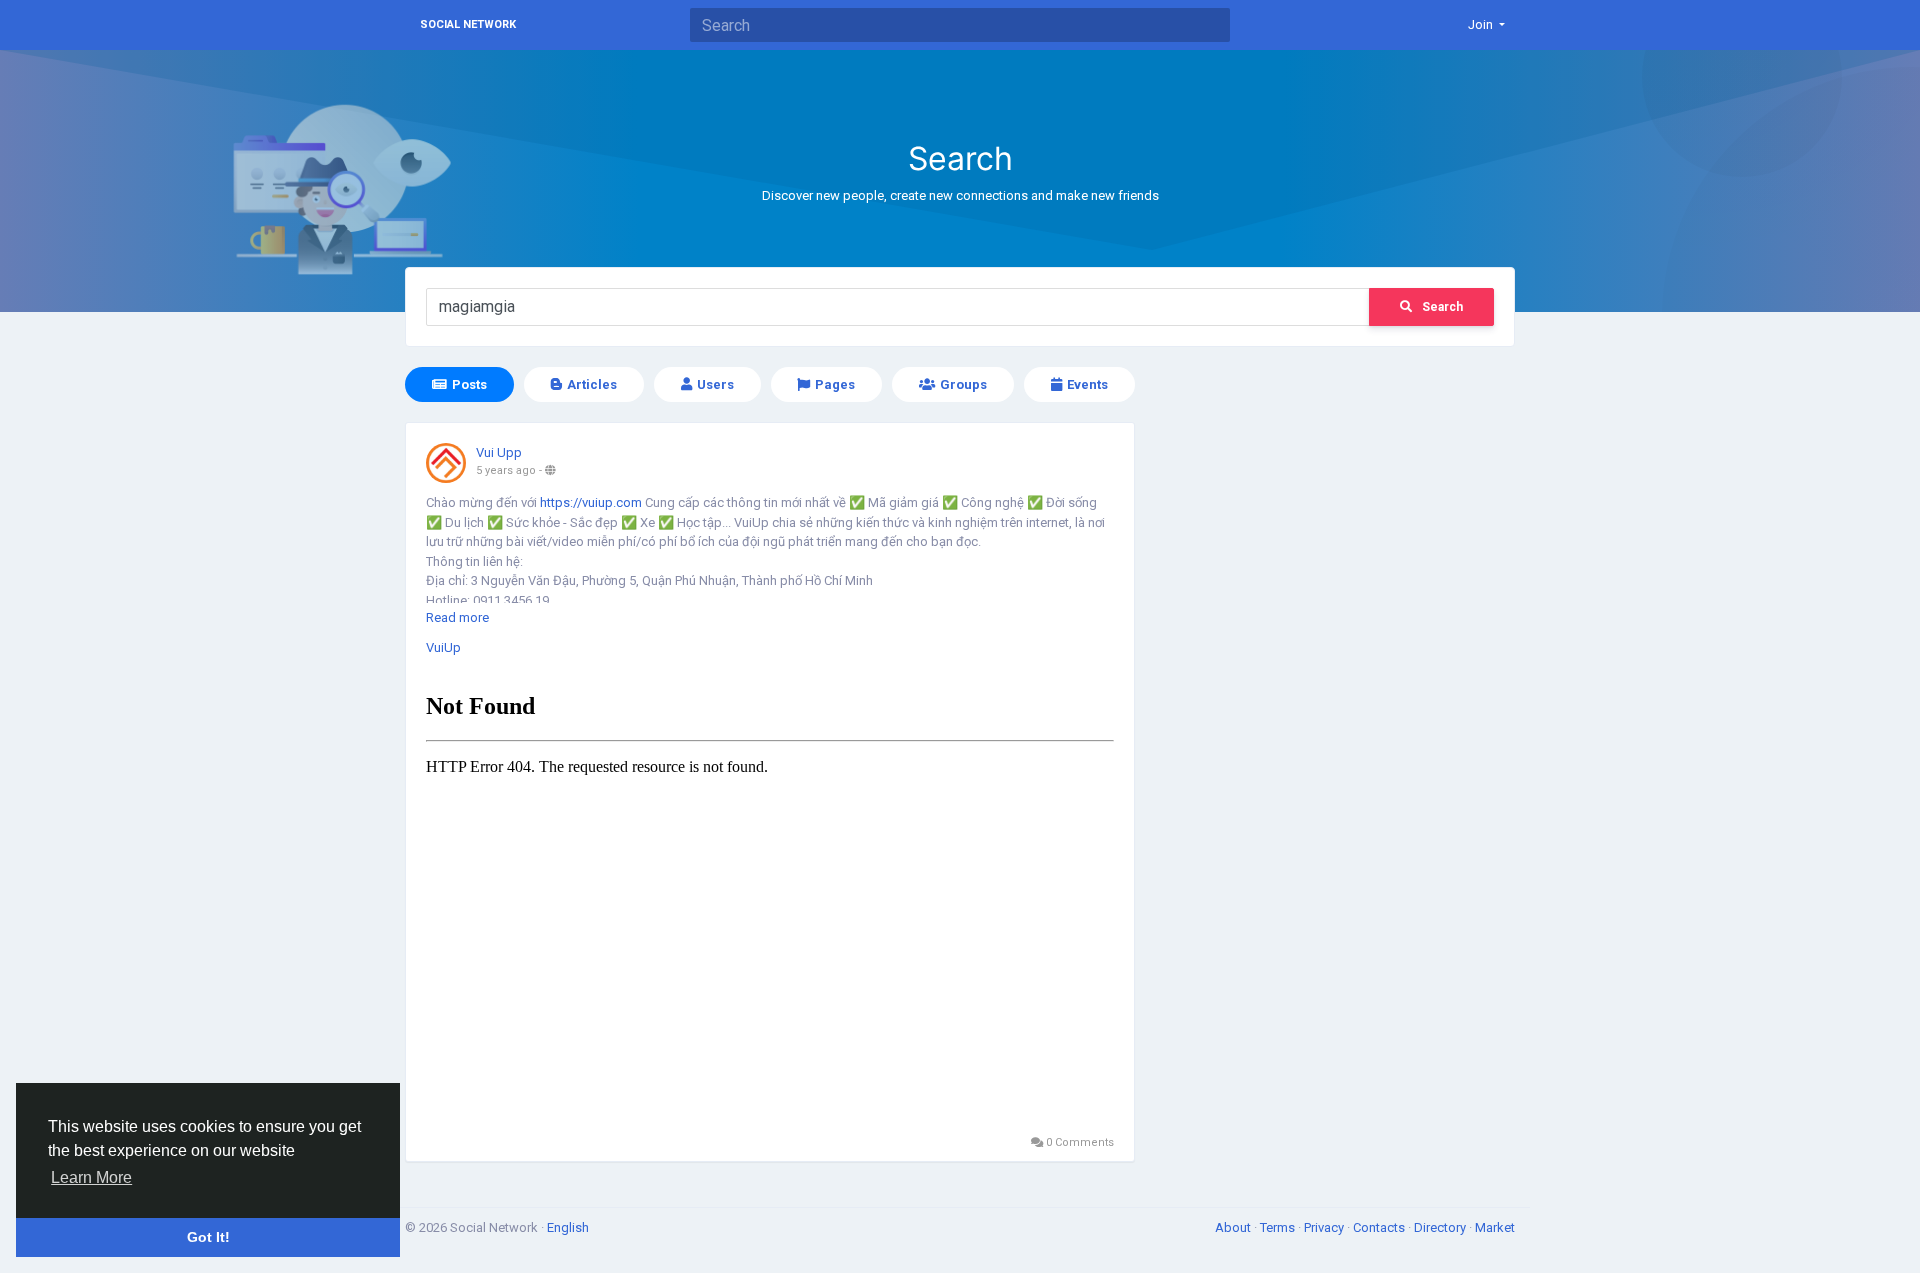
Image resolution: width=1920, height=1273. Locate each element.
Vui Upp (499, 452)
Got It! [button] (208, 1237)
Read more (457, 617)
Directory (1441, 1227)
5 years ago (506, 470)
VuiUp (443, 647)
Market (1495, 1227)
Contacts (1380, 1227)
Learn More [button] (91, 1177)
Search (1442, 307)
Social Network (468, 24)
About (1234, 1227)
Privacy (1325, 1227)
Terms (1279, 1227)
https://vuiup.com (591, 502)
